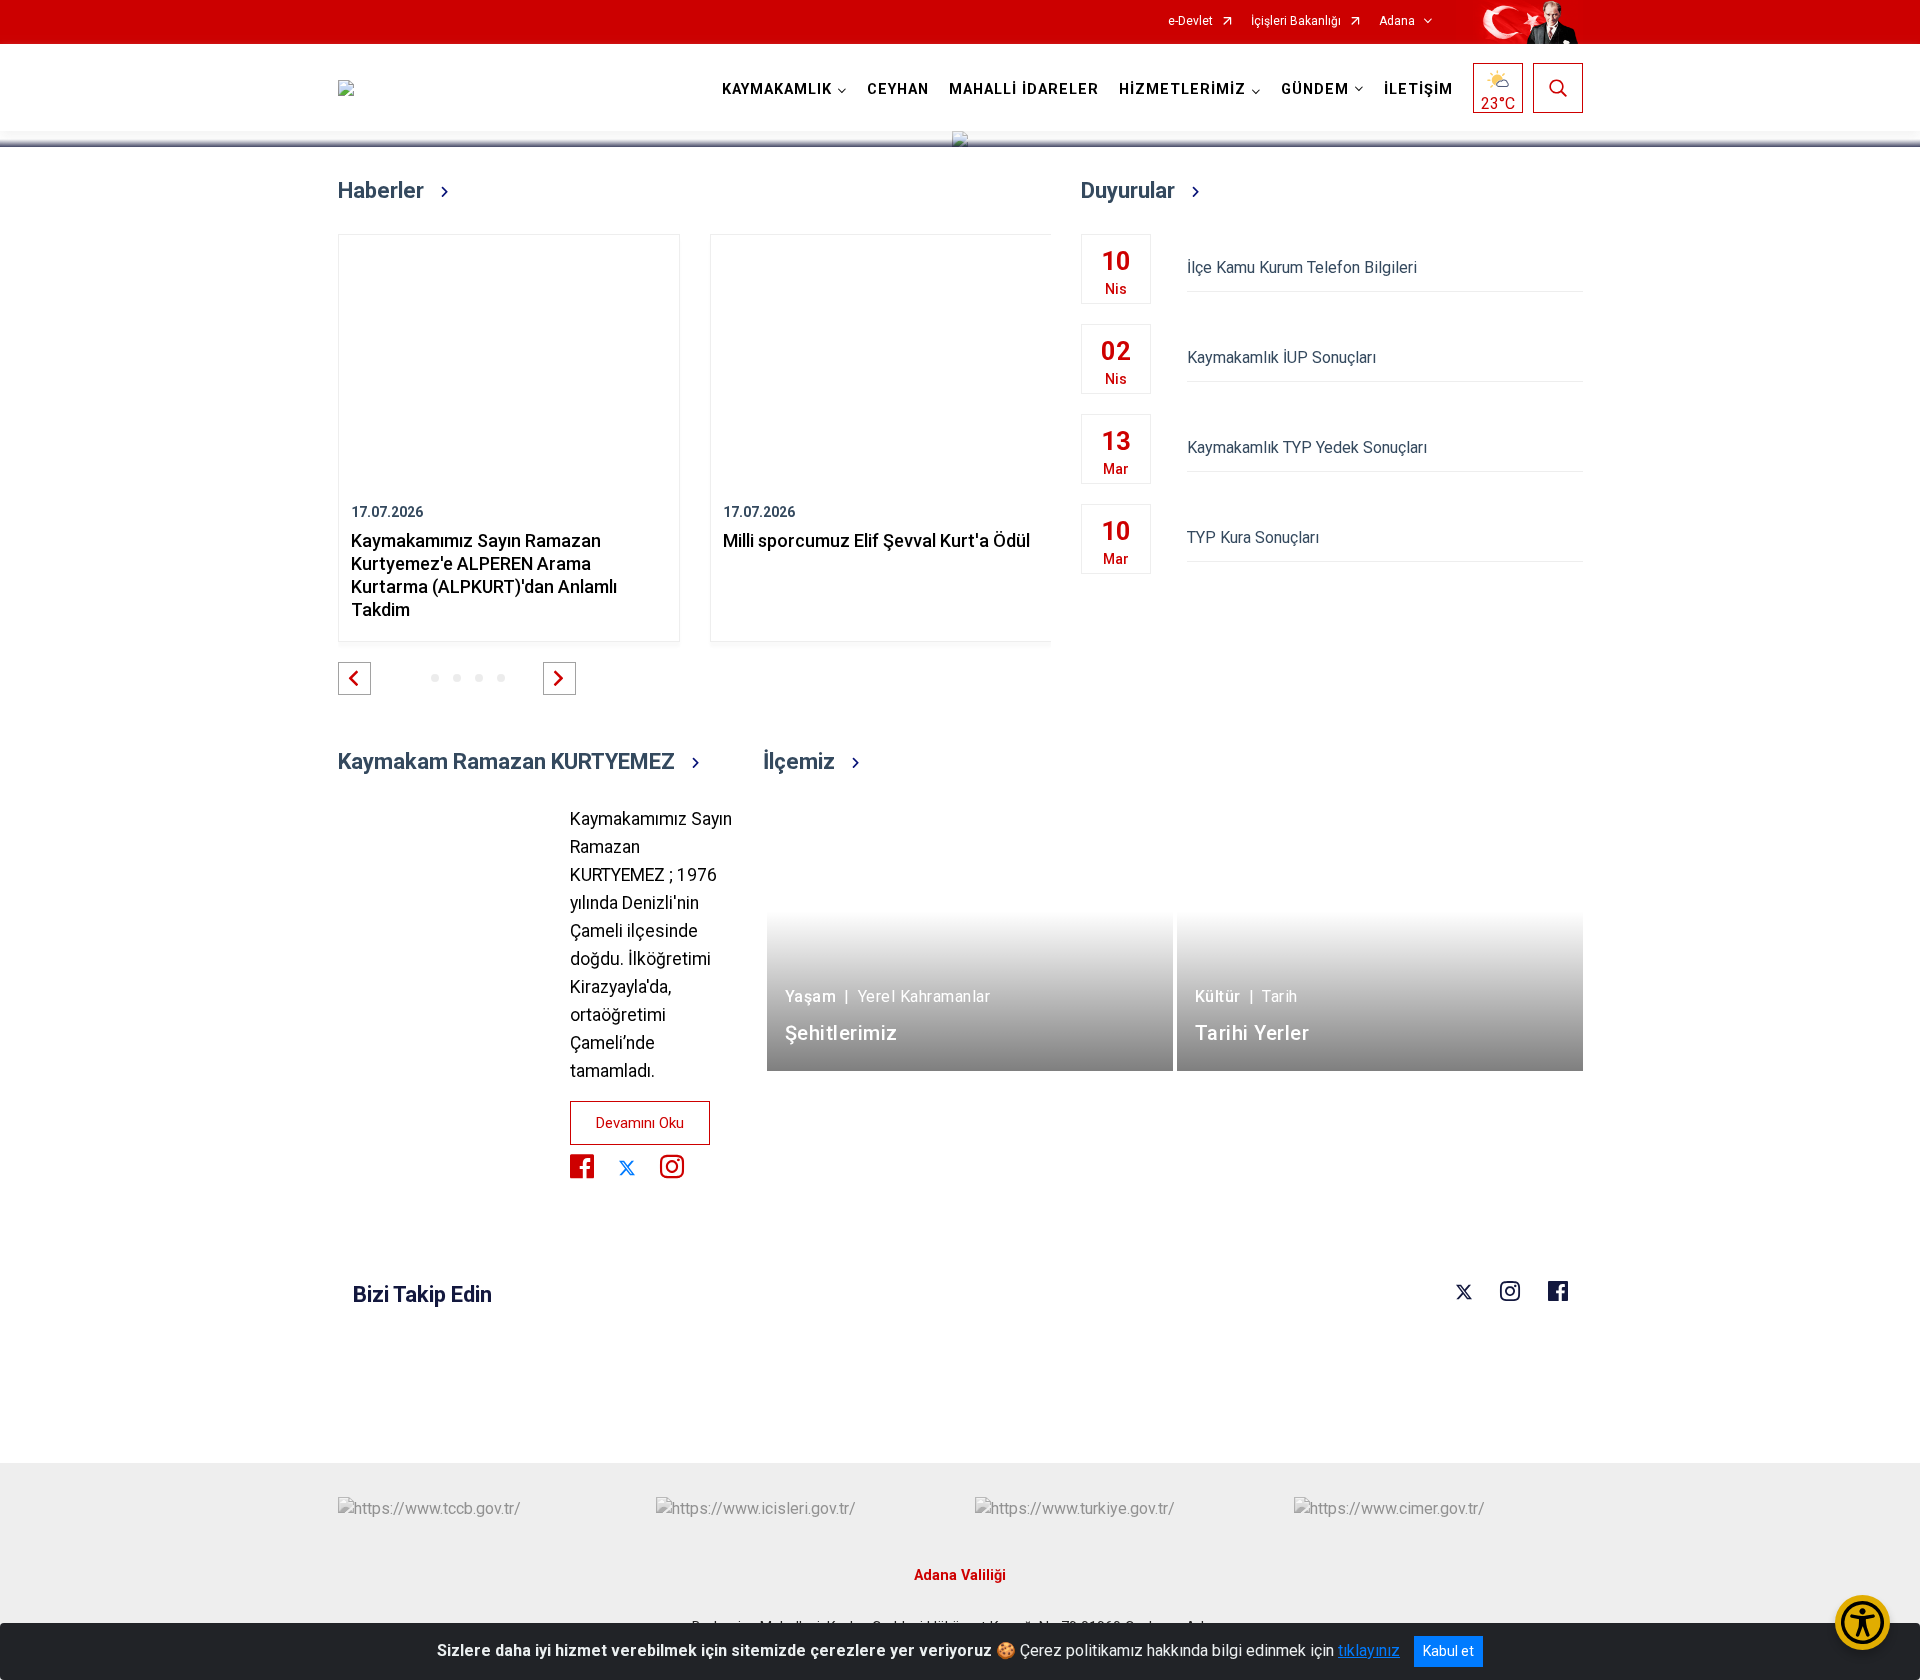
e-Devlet (1190, 21)
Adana (1397, 21)
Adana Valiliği (960, 1575)
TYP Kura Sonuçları (1253, 537)
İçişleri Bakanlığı (1296, 21)
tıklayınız (1369, 1650)
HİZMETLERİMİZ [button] (1182, 89)
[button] (354, 678)
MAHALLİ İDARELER (1024, 89)
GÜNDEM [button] (1315, 89)
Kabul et (1448, 1651)
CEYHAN (898, 89)
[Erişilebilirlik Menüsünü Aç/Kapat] (1862, 1622)
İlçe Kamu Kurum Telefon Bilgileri (1302, 267)
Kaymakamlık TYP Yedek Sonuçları (1307, 447)
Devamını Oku (640, 1123)
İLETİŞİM (1418, 89)
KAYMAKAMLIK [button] (777, 89)
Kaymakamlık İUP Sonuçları (1281, 357)
